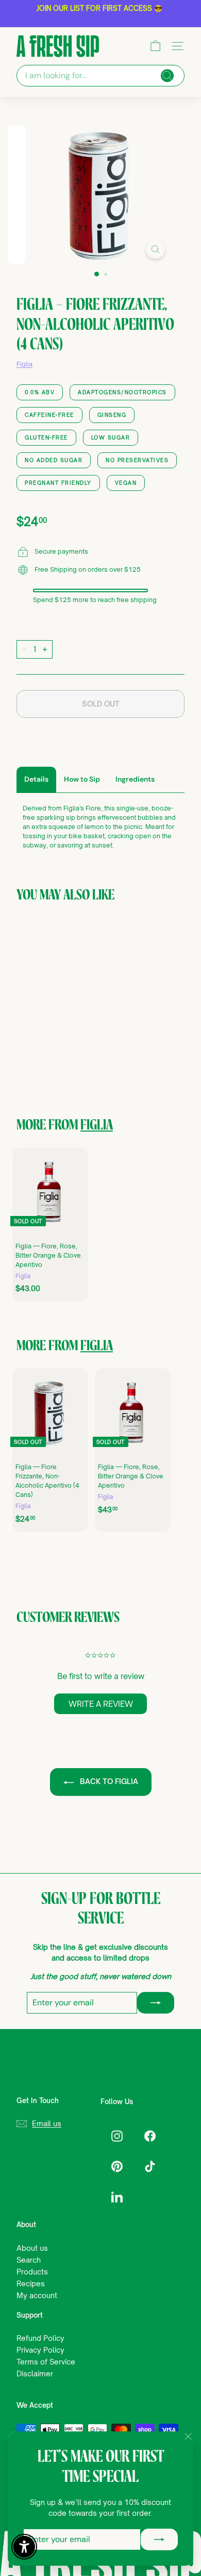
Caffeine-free (49, 415)
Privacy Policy (40, 2350)
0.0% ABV (40, 392)
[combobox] (100, 76)
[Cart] (155, 46)
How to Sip (82, 779)
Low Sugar (111, 437)
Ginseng (112, 415)
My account (37, 2295)
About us (32, 2248)
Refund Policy (40, 2338)
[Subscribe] (159, 2539)
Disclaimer (35, 2374)
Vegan (126, 483)
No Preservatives (137, 460)
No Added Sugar (54, 460)
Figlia (24, 364)
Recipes (31, 2283)
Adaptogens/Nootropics (122, 392)
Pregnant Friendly (58, 483)
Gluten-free (46, 437)
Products (32, 2272)
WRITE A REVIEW (101, 1704)
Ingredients (135, 779)
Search (29, 2260)
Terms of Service (46, 2362)
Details (36, 779)
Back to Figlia (108, 1781)
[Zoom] (155, 249)
